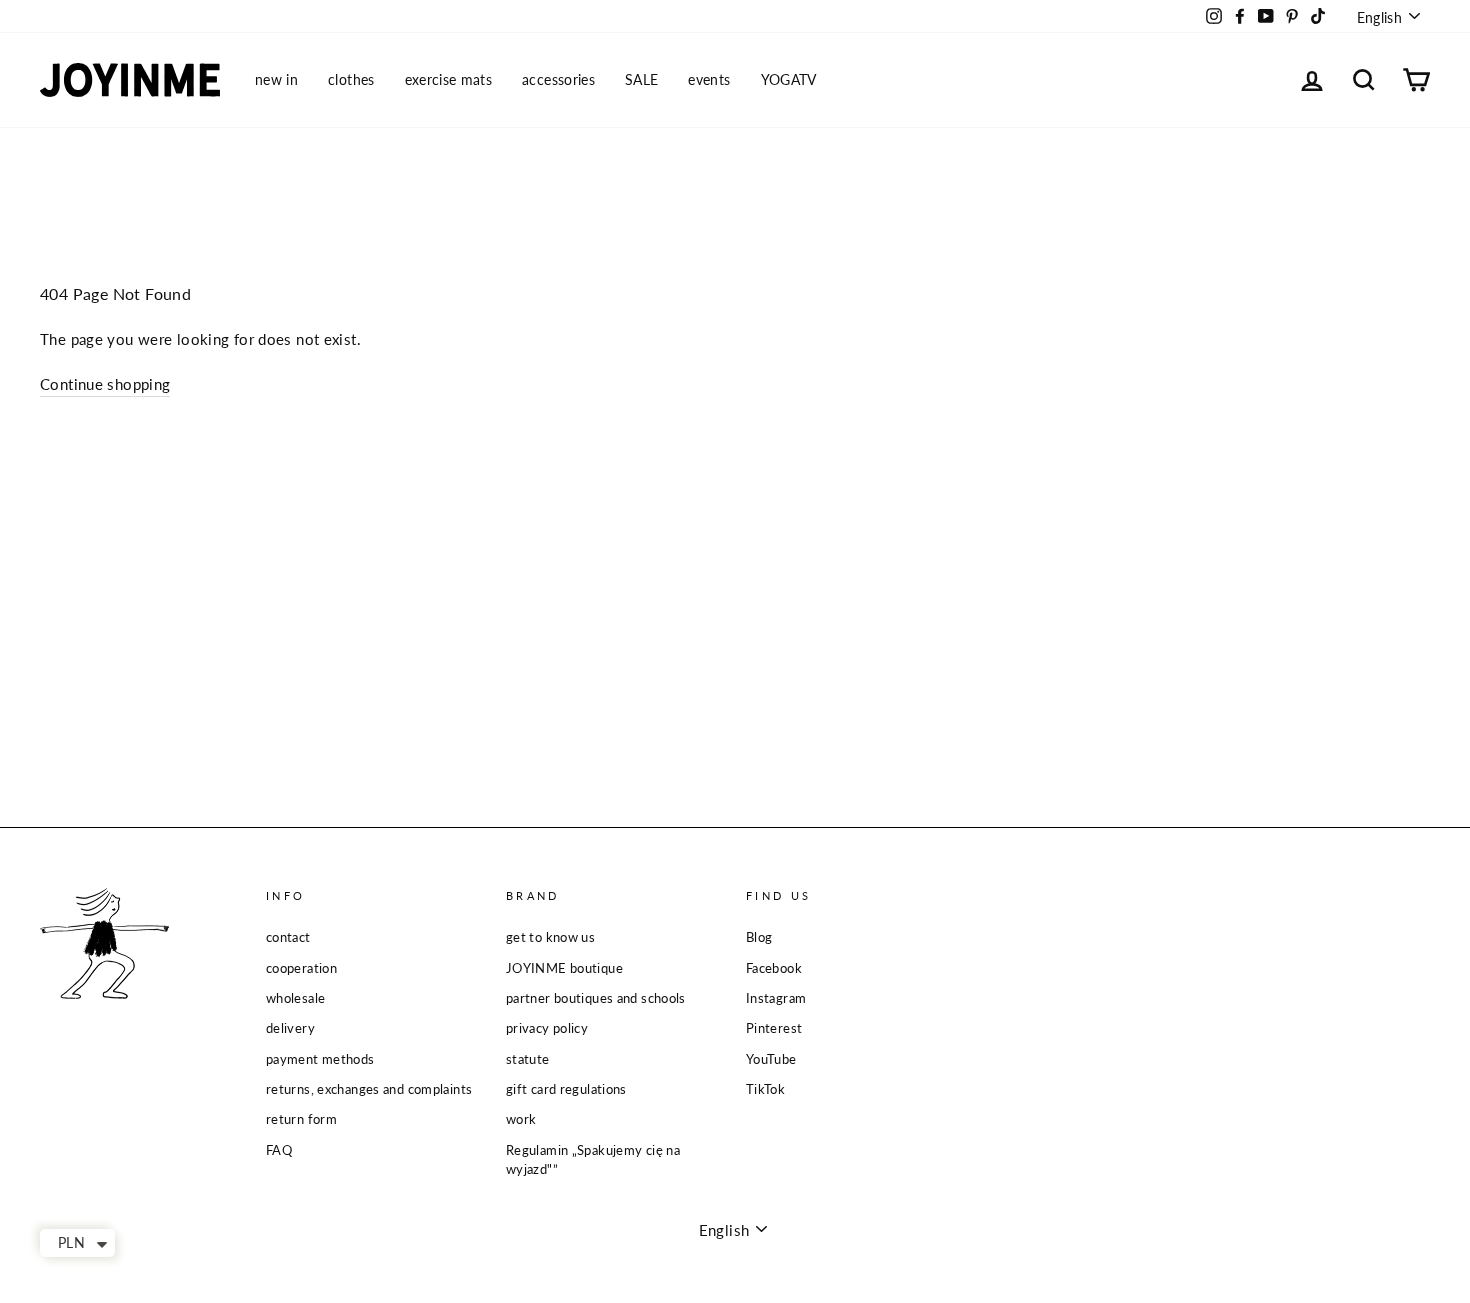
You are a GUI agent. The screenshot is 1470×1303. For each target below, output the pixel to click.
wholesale (295, 998)
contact (288, 937)
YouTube (771, 1059)
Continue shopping (105, 384)
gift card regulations (566, 1089)
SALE (641, 79)
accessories (558, 79)
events (709, 79)
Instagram (776, 998)
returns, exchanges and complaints (369, 1089)
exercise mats (449, 79)
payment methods (320, 1059)
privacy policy (547, 1028)
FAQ (279, 1150)
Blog (759, 937)
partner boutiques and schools (596, 998)
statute (528, 1059)
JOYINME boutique (564, 968)
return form (301, 1119)
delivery (290, 1028)
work (521, 1119)
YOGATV (789, 79)
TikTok (765, 1089)
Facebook (774, 968)
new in (276, 79)
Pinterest (774, 1028)
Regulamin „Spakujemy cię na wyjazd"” (593, 1159)
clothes (351, 79)
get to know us (550, 937)
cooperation (301, 968)
